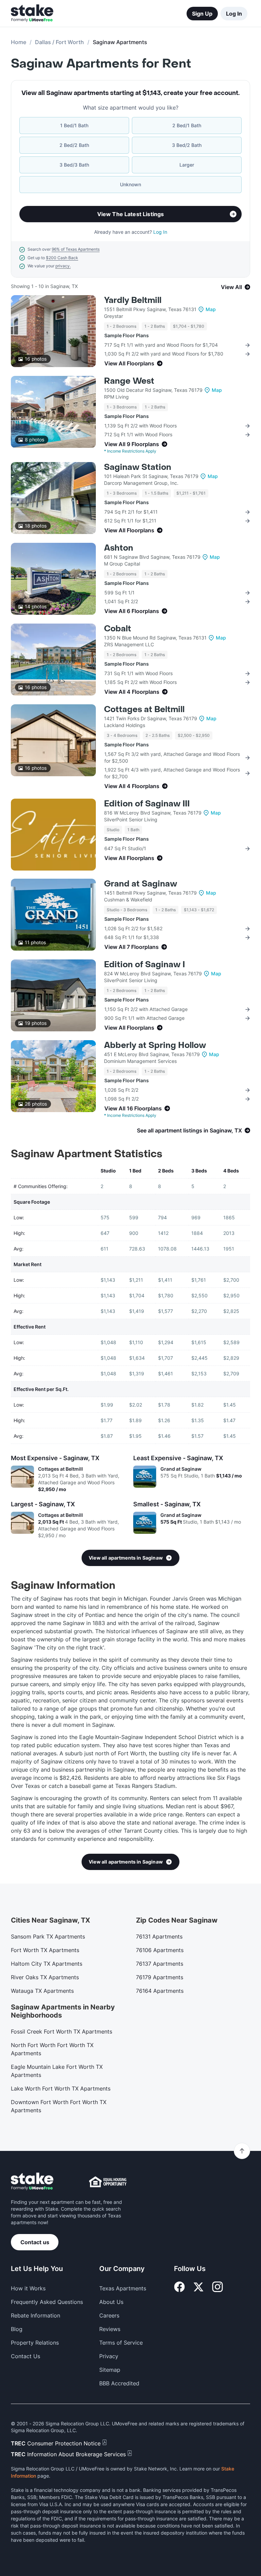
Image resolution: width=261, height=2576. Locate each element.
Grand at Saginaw (141, 884)
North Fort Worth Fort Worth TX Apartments (52, 2049)
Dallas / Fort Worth (59, 42)
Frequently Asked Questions (47, 2302)
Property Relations (35, 2343)
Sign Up (202, 14)
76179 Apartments (160, 1977)
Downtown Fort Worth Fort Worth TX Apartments (59, 2106)
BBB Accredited (119, 2383)
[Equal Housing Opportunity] (108, 2182)
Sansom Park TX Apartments (48, 1936)
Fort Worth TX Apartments (45, 1950)
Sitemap (110, 2370)
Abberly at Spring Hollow (155, 1045)
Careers (109, 2315)
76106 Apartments (160, 1950)
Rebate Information (36, 2315)
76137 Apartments (160, 1964)
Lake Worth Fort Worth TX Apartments (61, 2088)
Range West (129, 381)
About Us (111, 2302)
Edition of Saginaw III (147, 804)
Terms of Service (121, 2343)
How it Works (28, 2288)
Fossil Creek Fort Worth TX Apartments (62, 2031)
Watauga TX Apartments (42, 1991)
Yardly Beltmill (133, 300)
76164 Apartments (160, 1991)
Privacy (109, 2356)
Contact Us (25, 2356)
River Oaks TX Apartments (45, 1977)
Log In (234, 14)
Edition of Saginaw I (144, 965)
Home (19, 42)
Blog (17, 2329)
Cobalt (118, 629)
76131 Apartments (159, 1936)
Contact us (35, 2242)
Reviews (110, 2329)
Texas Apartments (123, 2288)
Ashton (119, 548)
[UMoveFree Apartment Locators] (32, 2182)
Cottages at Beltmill (144, 710)
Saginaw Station (138, 467)
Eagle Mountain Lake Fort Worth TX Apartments (57, 2071)
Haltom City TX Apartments (47, 1964)
